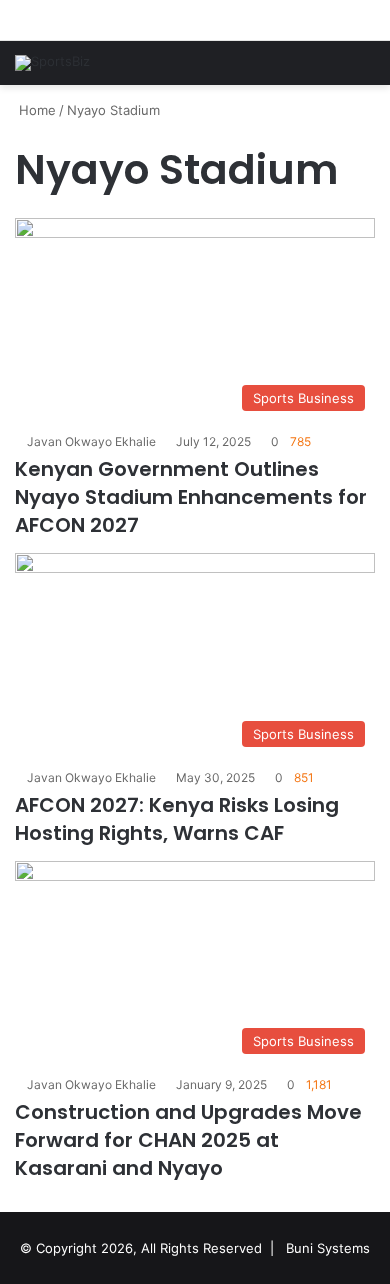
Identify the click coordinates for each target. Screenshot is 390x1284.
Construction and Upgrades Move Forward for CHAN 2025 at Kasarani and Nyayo (188, 1140)
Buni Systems (328, 1248)
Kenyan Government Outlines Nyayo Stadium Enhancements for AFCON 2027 (191, 497)
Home (35, 110)
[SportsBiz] (52, 63)
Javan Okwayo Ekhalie (91, 441)
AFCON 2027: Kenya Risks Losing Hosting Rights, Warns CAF (177, 819)
